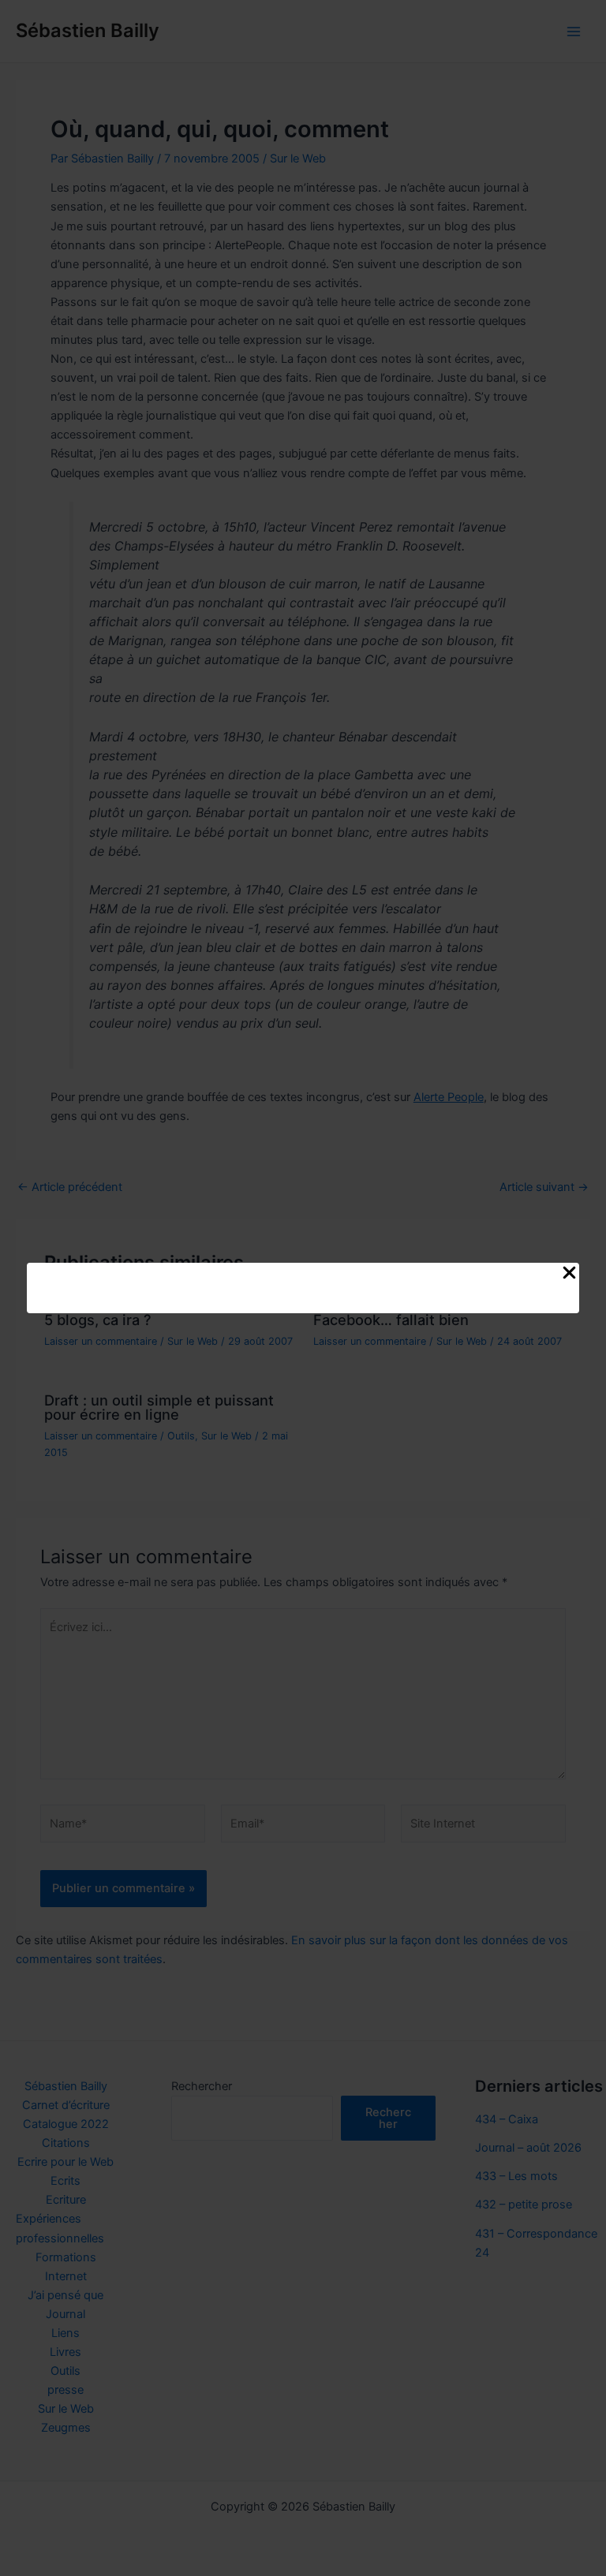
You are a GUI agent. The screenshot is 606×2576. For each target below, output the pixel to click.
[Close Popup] (569, 1274)
